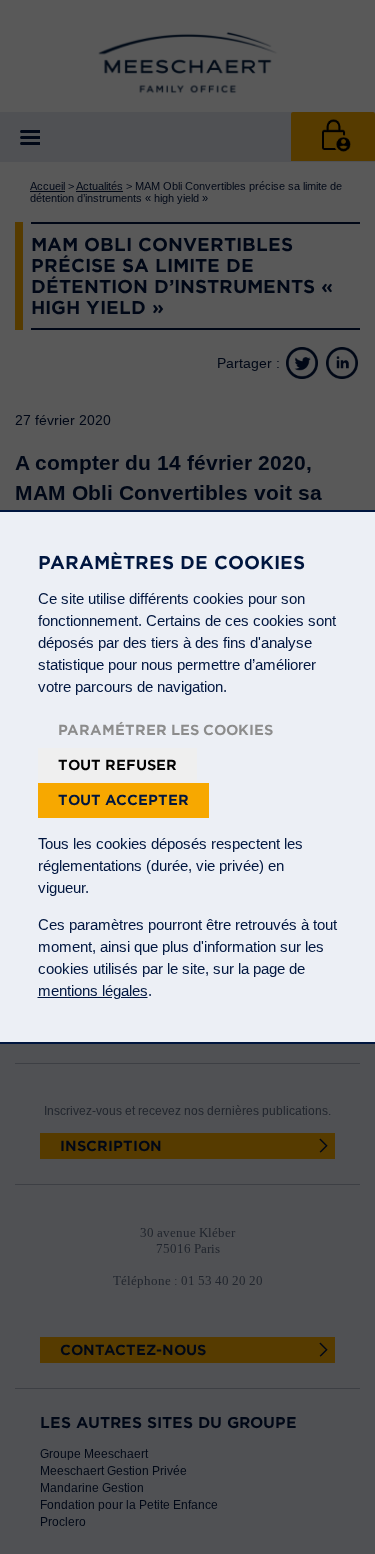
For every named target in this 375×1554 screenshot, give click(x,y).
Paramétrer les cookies (165, 730)
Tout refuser (117, 765)
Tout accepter (123, 800)
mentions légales (93, 990)
